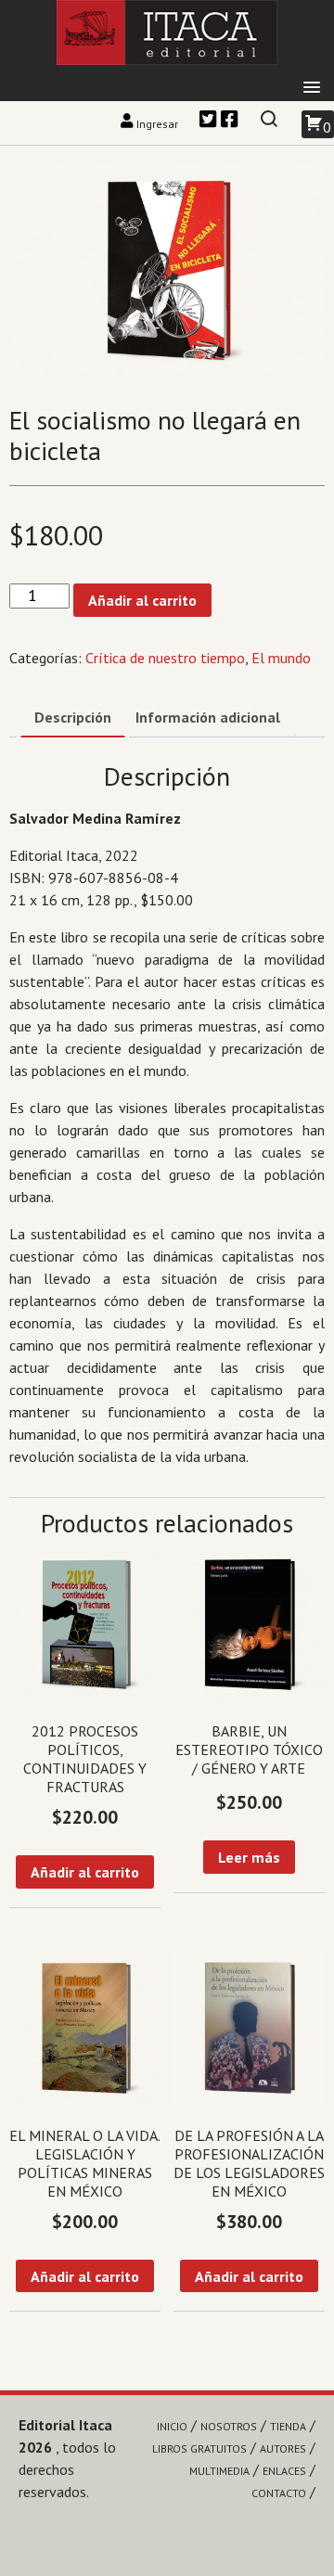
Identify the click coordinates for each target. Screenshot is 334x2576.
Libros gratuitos (199, 2448)
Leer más (249, 1857)
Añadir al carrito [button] (85, 1872)
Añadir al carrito (142, 600)
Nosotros (229, 2426)
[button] (312, 88)
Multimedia (219, 2471)
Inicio (172, 2426)
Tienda (288, 2426)
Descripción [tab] (73, 717)
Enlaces (284, 2471)
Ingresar (157, 124)
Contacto (279, 2493)
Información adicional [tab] (208, 717)
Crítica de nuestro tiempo (165, 658)
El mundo (281, 658)
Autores (283, 2448)
